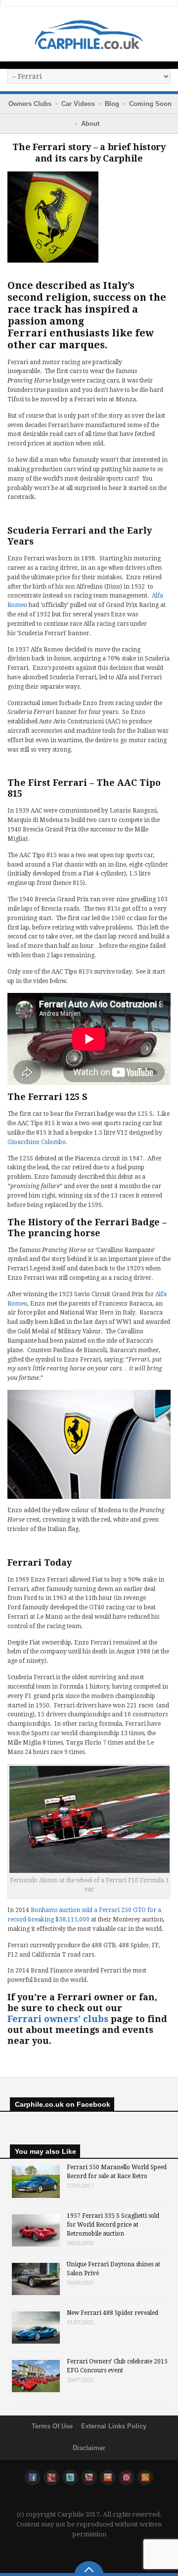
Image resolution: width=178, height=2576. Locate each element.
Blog (112, 104)
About (90, 124)
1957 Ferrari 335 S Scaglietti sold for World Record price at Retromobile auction (113, 2225)
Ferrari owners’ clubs (58, 2019)
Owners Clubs (30, 104)
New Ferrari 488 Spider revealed (112, 2313)
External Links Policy (114, 2426)
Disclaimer (89, 2448)
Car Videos (78, 104)
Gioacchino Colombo (37, 1142)
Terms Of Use (52, 2426)
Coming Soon (150, 104)
